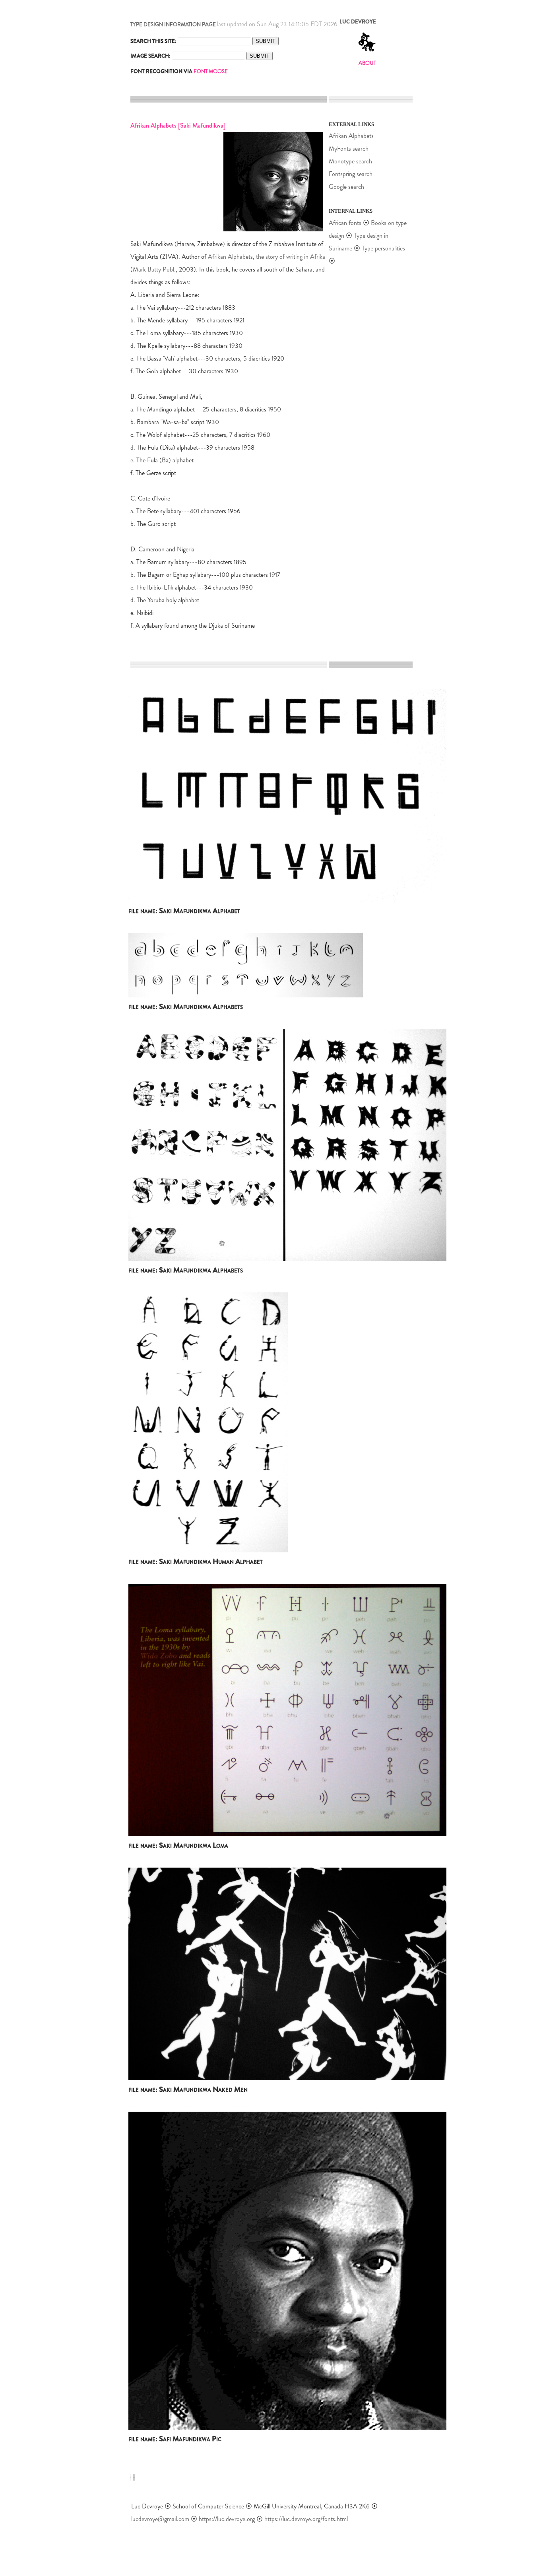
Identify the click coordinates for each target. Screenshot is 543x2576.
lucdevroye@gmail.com (160, 2519)
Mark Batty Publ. (154, 269)
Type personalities (383, 248)
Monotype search (350, 161)
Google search (346, 187)
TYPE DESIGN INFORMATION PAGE (173, 24)
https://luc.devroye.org (227, 2519)
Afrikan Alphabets (351, 136)
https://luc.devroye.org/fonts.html (306, 2519)
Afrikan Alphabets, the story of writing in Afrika (267, 257)
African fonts (346, 223)
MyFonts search (349, 148)
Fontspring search (351, 174)
